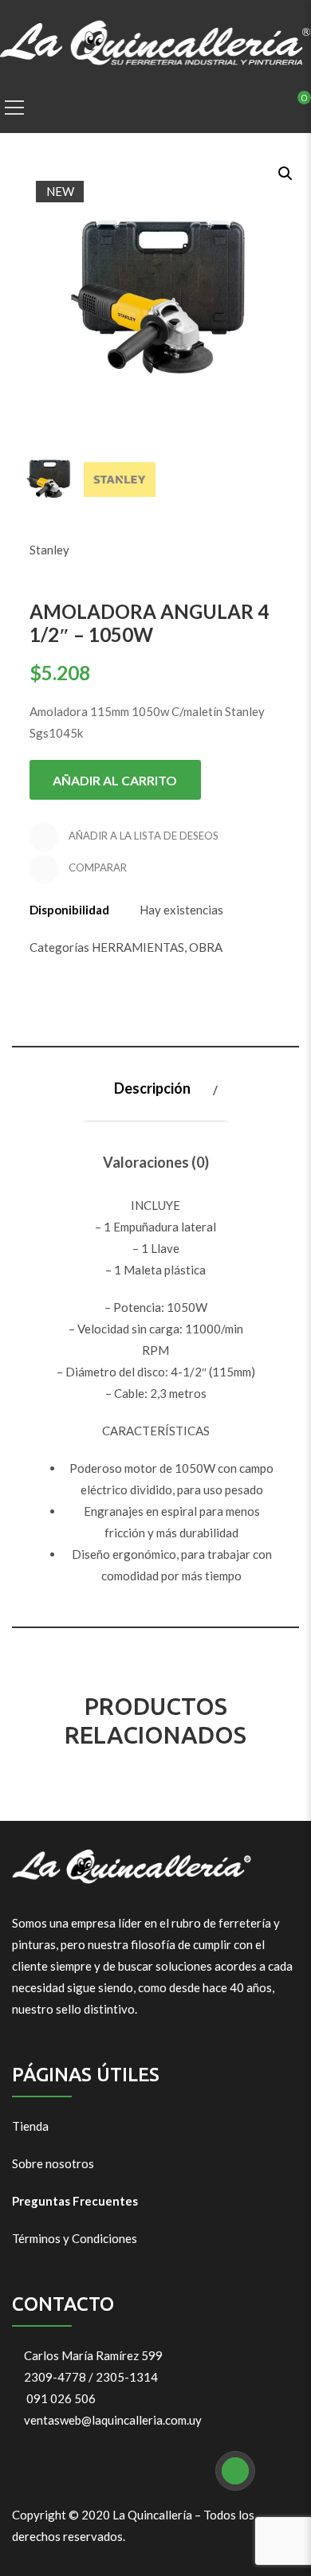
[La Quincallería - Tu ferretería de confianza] (155, 41)
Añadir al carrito (115, 780)
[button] (284, 172)
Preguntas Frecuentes (75, 2201)
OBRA (206, 947)
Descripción (152, 1088)
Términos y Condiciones (75, 2238)
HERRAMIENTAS (138, 947)
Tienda (30, 2126)
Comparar (96, 868)
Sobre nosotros (53, 2163)
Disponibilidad (69, 910)
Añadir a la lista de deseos (142, 836)
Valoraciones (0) (156, 1162)
